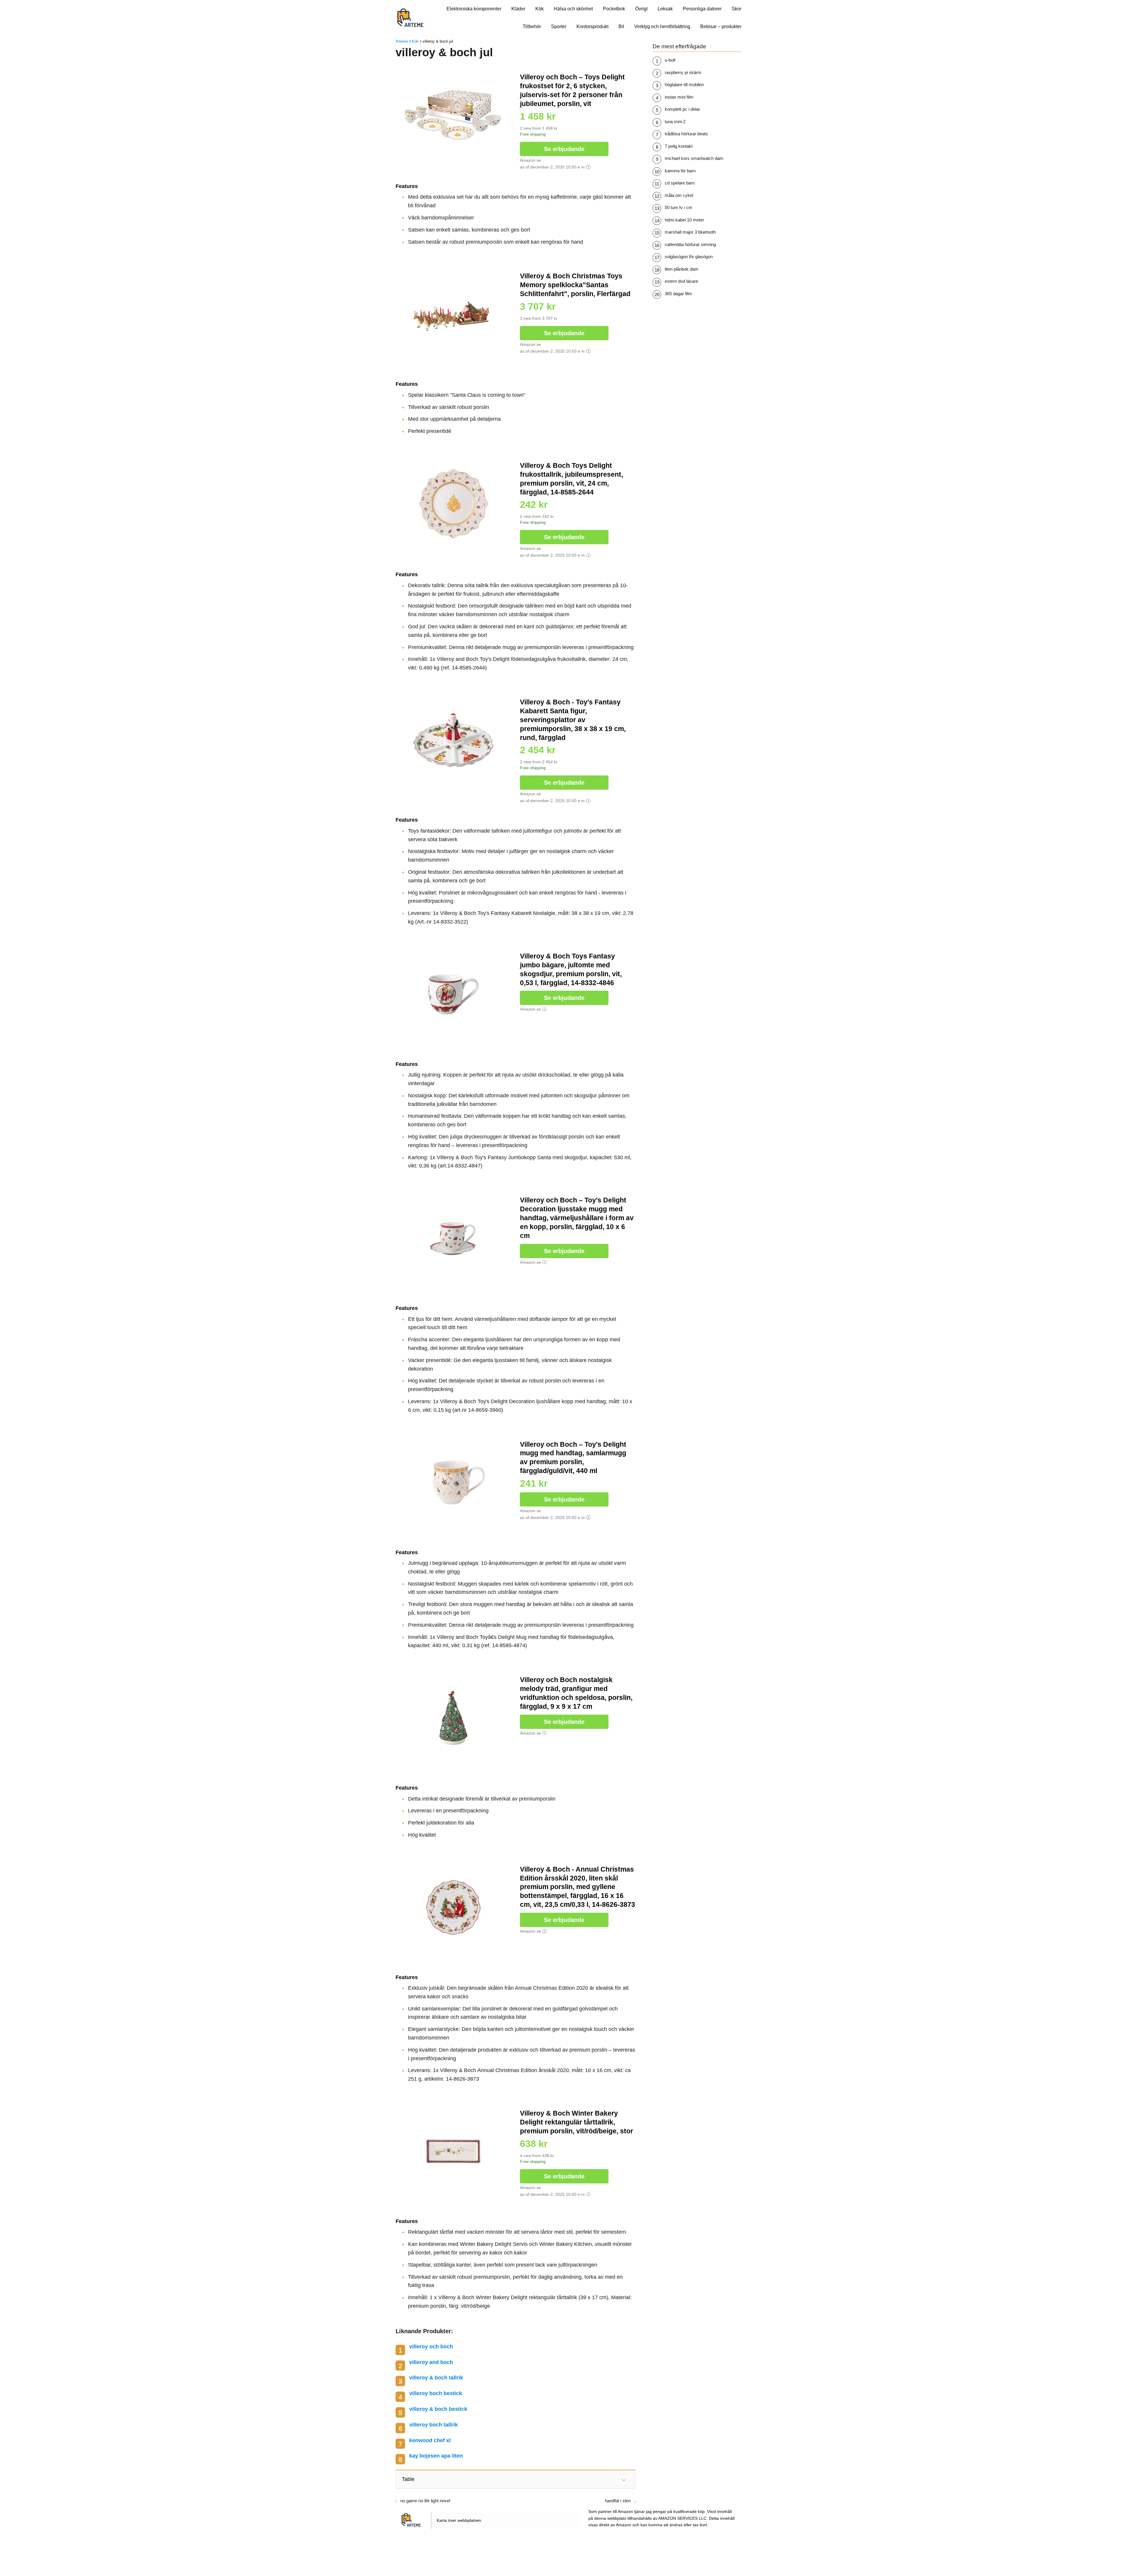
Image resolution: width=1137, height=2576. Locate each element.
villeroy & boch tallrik (436, 2378)
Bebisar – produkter (721, 27)
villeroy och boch (431, 2347)
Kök (539, 9)
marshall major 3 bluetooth (690, 232)
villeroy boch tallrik (433, 2425)
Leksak (665, 9)
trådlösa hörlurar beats (686, 134)
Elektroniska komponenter (474, 9)
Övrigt (641, 9)
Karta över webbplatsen (459, 2520)
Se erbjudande (564, 149)
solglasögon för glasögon (689, 257)
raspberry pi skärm (683, 72)
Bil (621, 27)
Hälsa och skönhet (573, 9)
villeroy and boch (431, 2362)
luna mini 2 (675, 122)
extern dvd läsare (681, 281)
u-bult (670, 60)
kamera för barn (680, 171)
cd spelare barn (680, 183)
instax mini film (679, 97)
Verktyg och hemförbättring (662, 27)
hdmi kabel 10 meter (684, 220)
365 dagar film (678, 294)
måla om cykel (679, 195)
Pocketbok (614, 9)
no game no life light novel (425, 2501)
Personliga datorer (702, 9)
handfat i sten (618, 2501)
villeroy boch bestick (436, 2393)
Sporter (559, 27)
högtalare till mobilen (684, 85)
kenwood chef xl (430, 2440)
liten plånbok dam (682, 269)
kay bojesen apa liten (436, 2456)
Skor (737, 9)
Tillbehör (532, 27)
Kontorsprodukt (592, 27)
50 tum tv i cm (678, 207)
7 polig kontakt (679, 146)
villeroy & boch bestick (438, 2409)
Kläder (518, 9)
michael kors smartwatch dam (694, 158)
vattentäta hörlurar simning (690, 244)
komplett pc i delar (682, 109)
